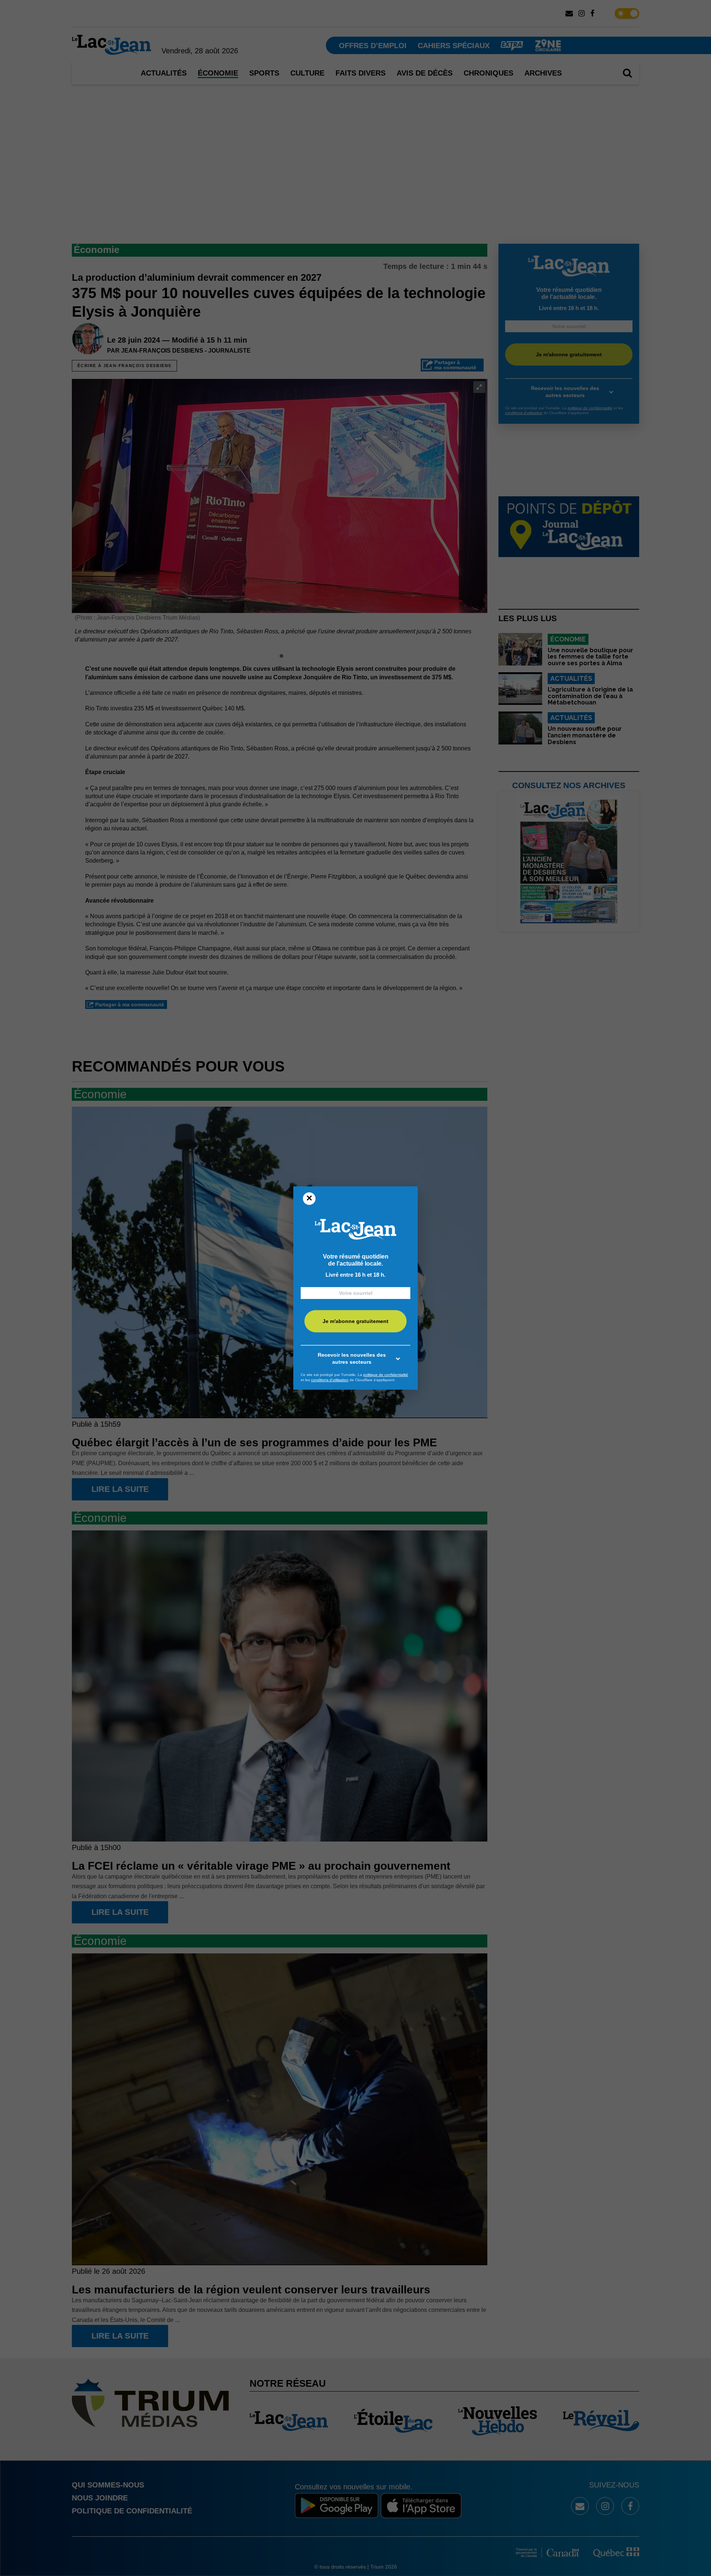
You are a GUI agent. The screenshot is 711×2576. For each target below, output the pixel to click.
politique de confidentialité (386, 1375)
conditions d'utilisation (330, 1380)
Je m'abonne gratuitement (355, 1322)
